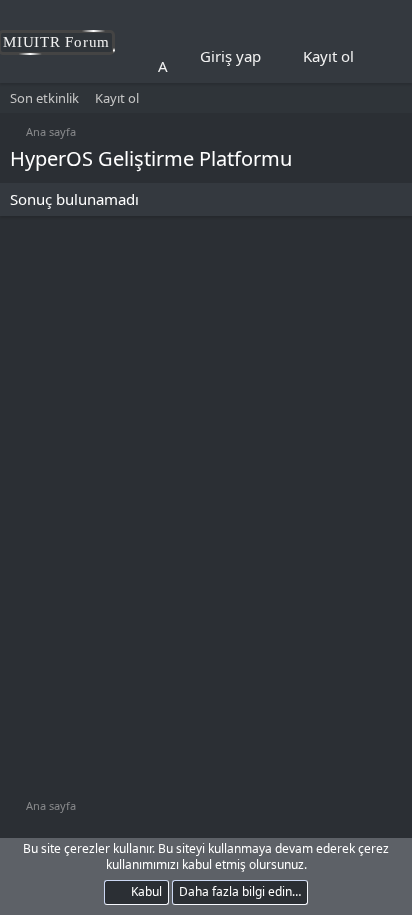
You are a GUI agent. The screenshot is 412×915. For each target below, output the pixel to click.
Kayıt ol (117, 98)
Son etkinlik (44, 98)
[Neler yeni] (383, 57)
